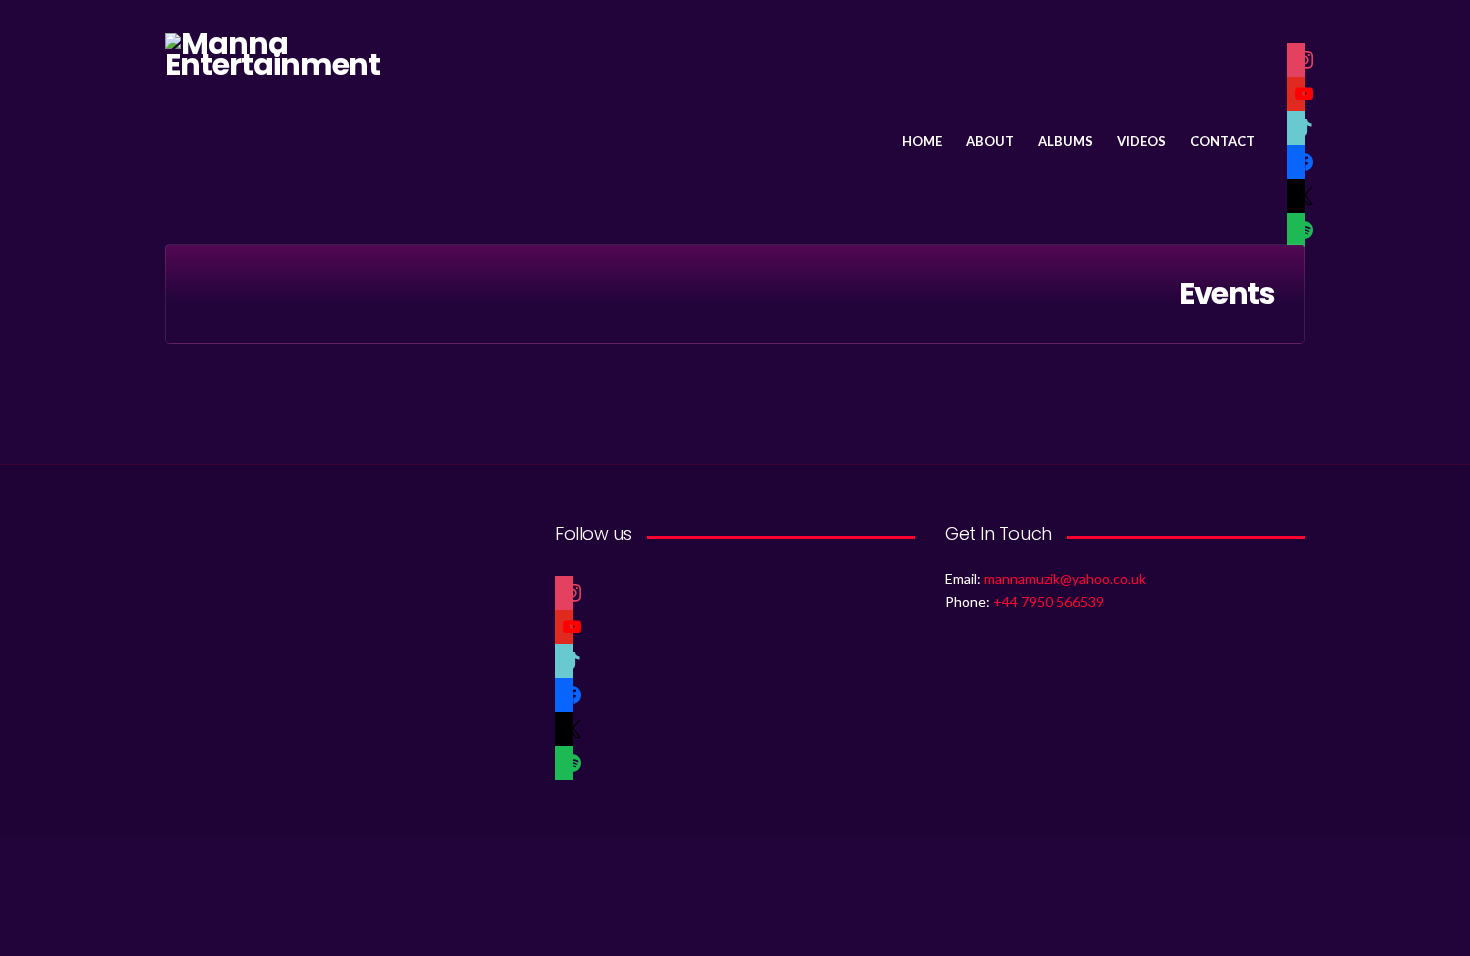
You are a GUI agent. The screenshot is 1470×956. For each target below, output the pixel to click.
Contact (1222, 141)
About (990, 141)
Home (922, 141)
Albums (1065, 141)
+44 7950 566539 (1048, 601)
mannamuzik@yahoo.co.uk (1065, 578)
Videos (1141, 141)
